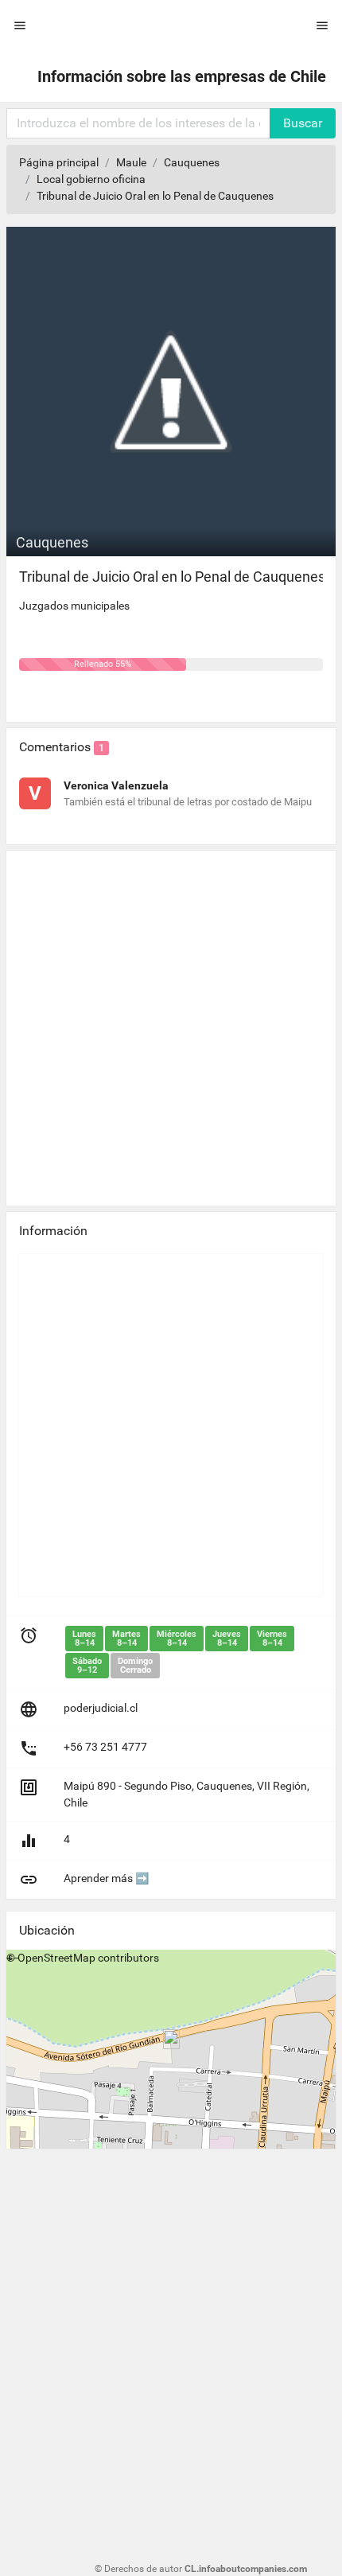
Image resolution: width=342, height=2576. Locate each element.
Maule (131, 162)
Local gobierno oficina (91, 179)
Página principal (59, 162)
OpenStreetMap (56, 1958)
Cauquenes (192, 162)
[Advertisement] (171, 1022)
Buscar (303, 123)
